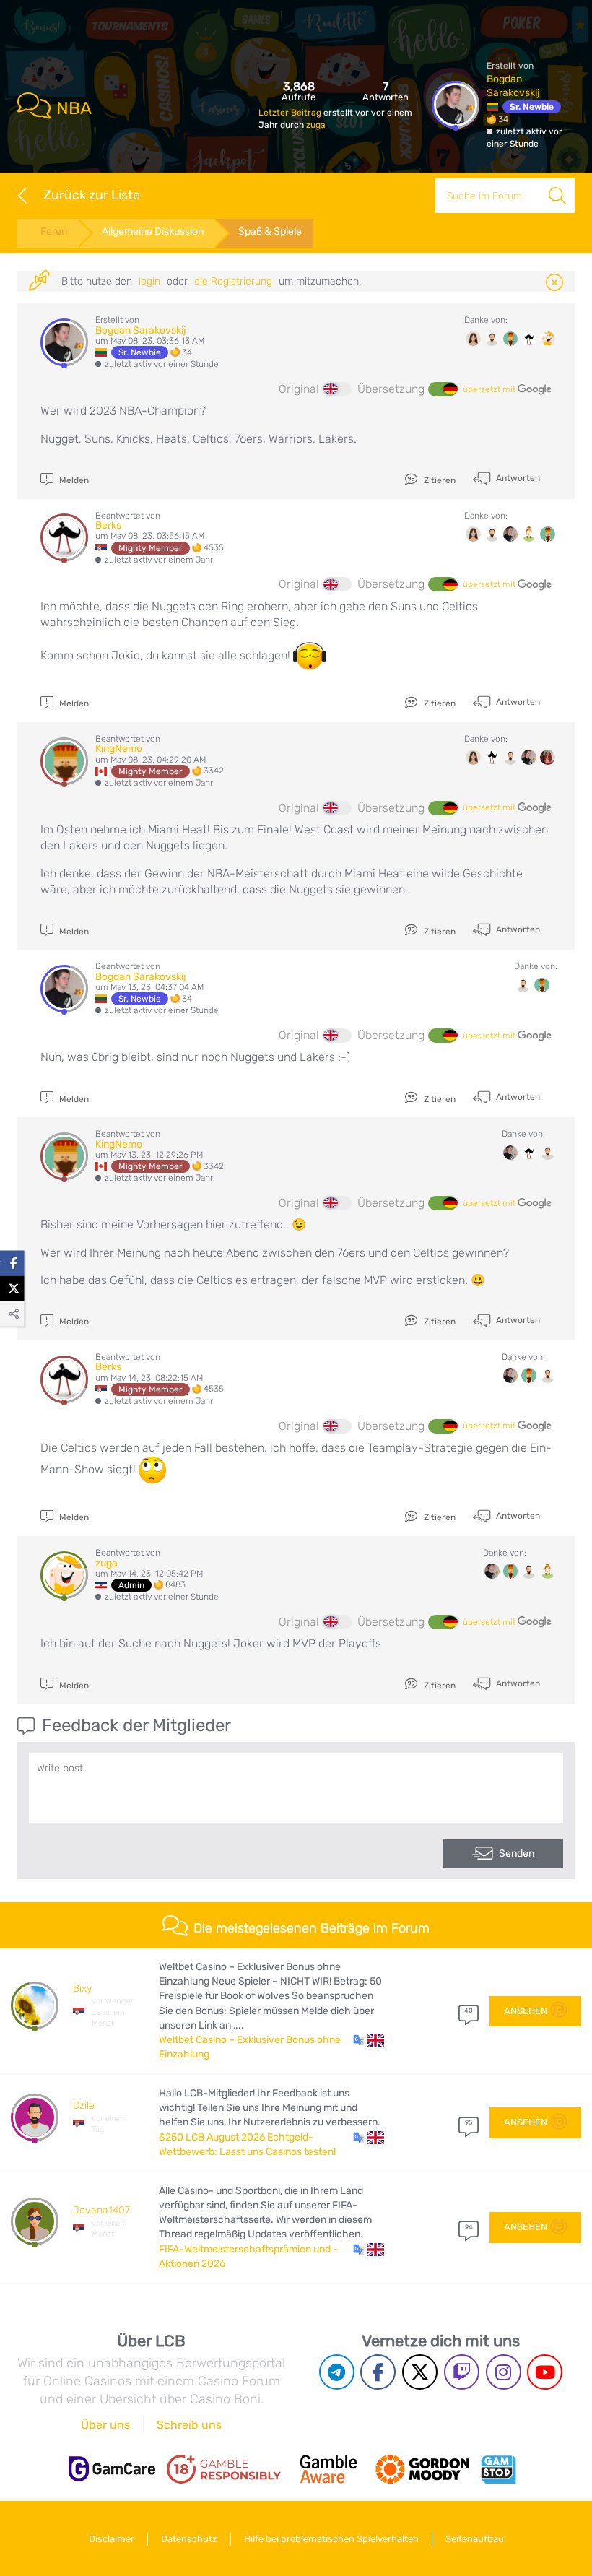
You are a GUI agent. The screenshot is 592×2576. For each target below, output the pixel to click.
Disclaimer (112, 2539)
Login (149, 281)
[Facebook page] (378, 2372)
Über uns (105, 2425)
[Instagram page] (504, 2372)
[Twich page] (462, 2372)
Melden (73, 480)
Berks (108, 525)
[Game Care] (112, 2469)
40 (469, 2011)
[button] (369, 2040)
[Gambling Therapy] (422, 2469)
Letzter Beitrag (291, 113)
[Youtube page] (545, 2372)
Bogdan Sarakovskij (141, 330)
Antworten (517, 478)
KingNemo (119, 749)
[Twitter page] (420, 2372)
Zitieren (439, 480)
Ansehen (526, 2011)
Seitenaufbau (475, 2539)
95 (469, 2122)
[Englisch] (337, 389)
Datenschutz (189, 2539)
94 (469, 2227)
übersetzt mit (490, 389)
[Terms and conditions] (224, 2469)
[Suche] (557, 196)
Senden (517, 1853)
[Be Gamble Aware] (328, 2469)
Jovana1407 (101, 2210)
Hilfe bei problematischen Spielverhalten (331, 2539)
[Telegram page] (337, 2372)
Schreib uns (189, 2425)
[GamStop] (498, 2469)
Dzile (84, 2106)
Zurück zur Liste (92, 195)
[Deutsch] (443, 389)
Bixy (82, 1989)
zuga (316, 125)
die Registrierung (233, 281)
